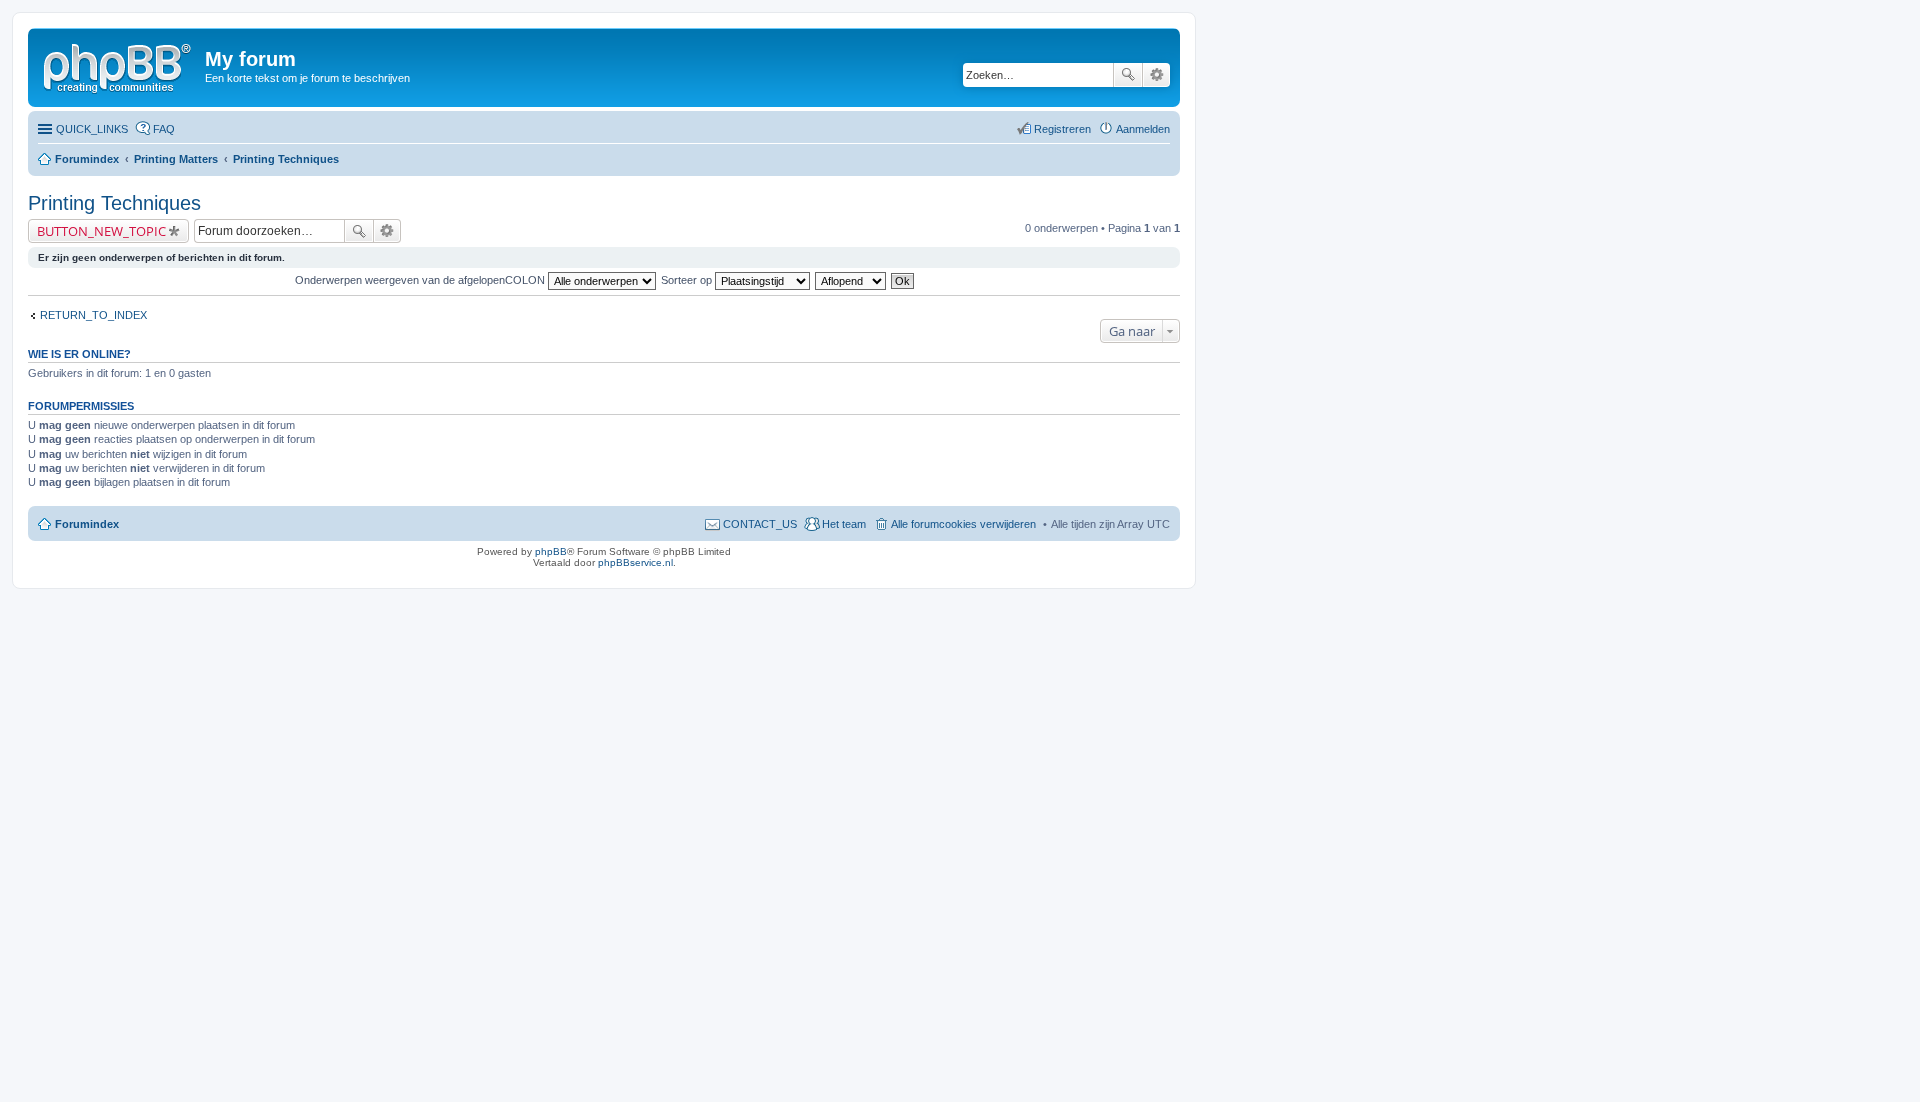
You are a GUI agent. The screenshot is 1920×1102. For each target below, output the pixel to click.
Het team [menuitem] (844, 524)
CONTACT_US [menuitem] (760, 524)
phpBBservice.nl (635, 562)
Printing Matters (176, 159)
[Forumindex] (119, 65)
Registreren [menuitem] (1062, 129)
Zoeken (1128, 75)
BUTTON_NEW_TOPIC (101, 231)
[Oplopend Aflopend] (851, 280)
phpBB (551, 551)
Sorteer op (688, 280)
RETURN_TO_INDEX (93, 315)
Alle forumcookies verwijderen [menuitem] (963, 524)
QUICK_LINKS (92, 129)
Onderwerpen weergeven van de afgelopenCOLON (421, 280)
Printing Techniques (286, 159)
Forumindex (87, 159)
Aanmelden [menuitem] (1143, 129)
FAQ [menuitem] (164, 129)
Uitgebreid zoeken (1156, 75)
